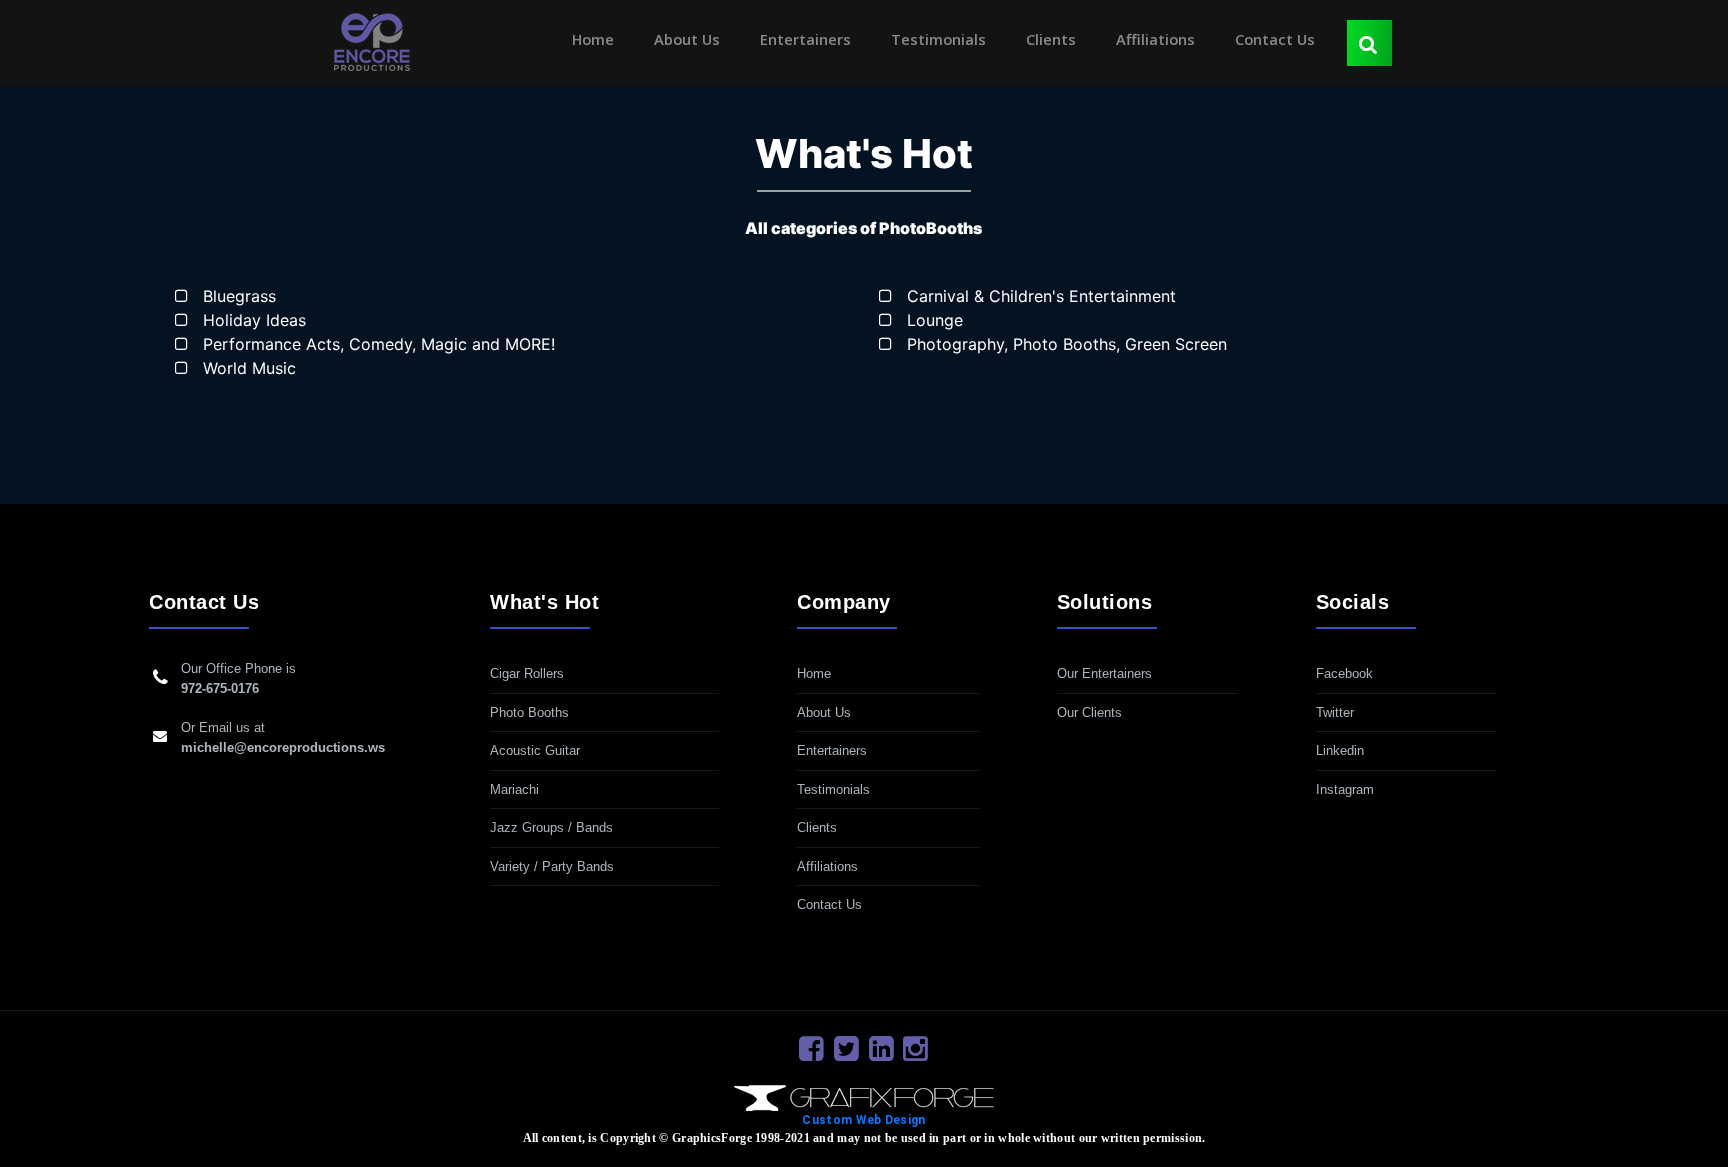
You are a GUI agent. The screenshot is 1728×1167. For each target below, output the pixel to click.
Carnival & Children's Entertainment (1041, 296)
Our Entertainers (1104, 673)
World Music (249, 368)
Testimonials (938, 39)
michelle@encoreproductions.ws (283, 747)
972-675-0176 (220, 688)
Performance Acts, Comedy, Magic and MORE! (379, 344)
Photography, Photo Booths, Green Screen (1067, 344)
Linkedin (1340, 750)
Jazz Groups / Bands (551, 827)
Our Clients (1089, 712)
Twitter (1335, 712)
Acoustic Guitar (535, 750)
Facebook (1344, 673)
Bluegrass (239, 296)
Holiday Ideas (254, 320)
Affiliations (1155, 39)
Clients (1051, 39)
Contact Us (1275, 39)
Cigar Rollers (527, 673)
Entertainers (805, 39)
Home (597, 39)
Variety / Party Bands (552, 866)
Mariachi (514, 789)
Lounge (935, 320)
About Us (687, 39)
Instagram (1345, 789)
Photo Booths (529, 712)
